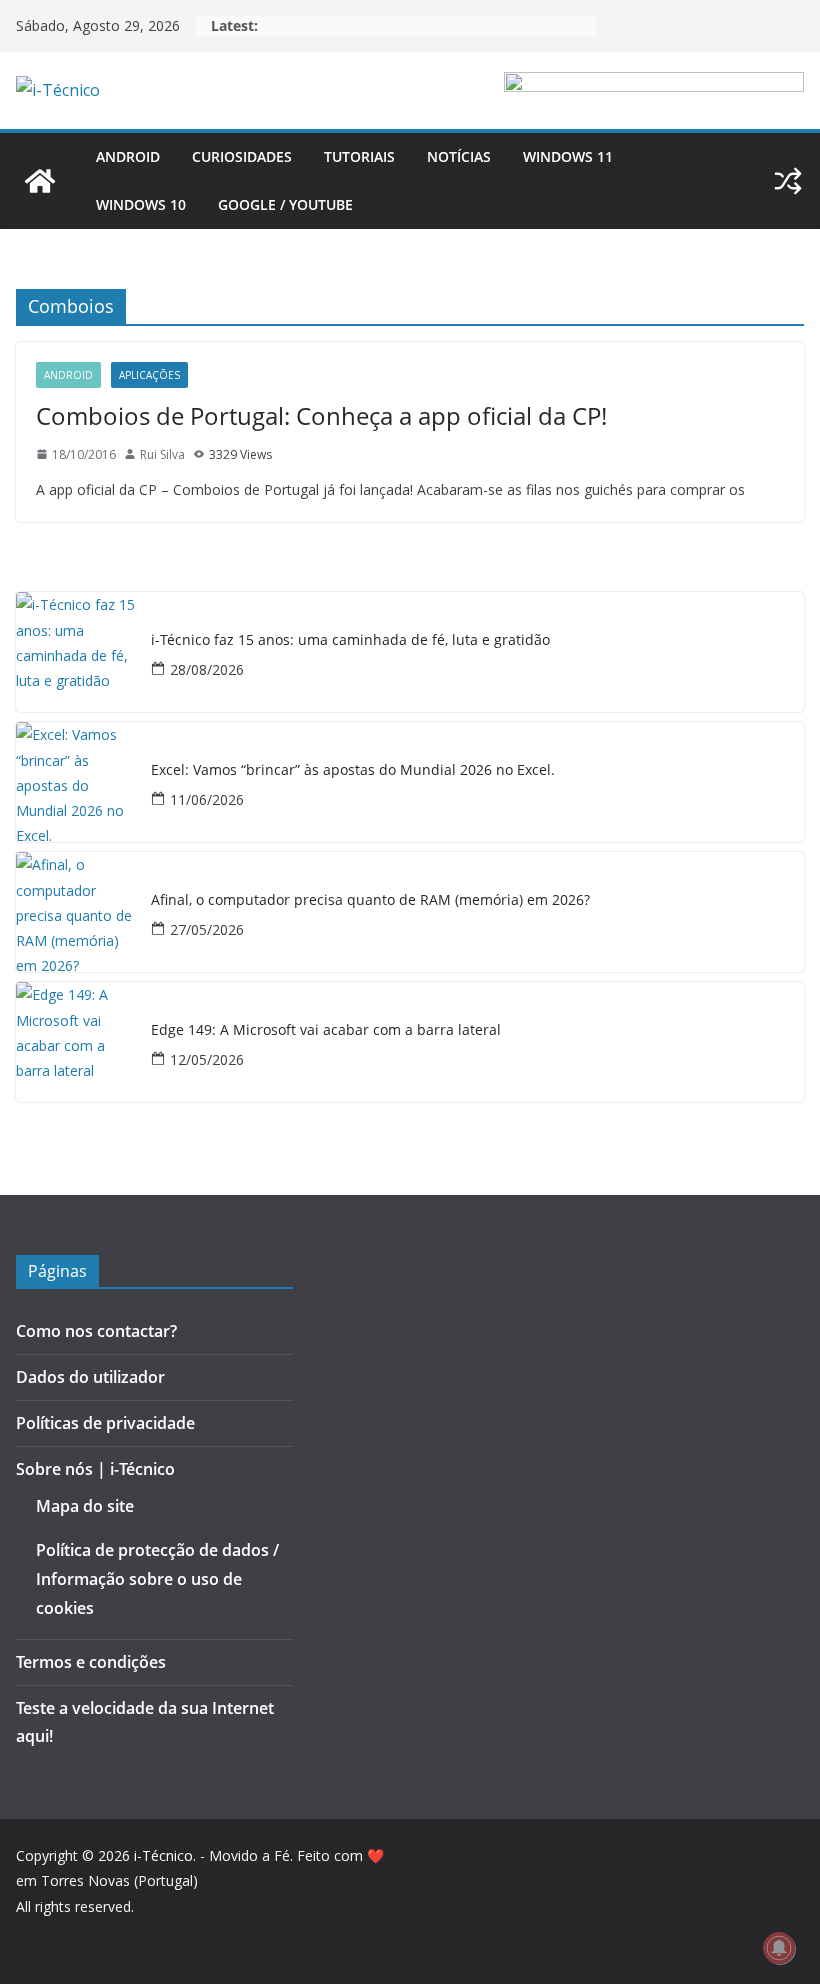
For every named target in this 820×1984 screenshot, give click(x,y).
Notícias (459, 156)
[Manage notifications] (779, 1948)
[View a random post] (788, 181)
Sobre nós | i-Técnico (95, 1469)
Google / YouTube (285, 204)
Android (128, 156)
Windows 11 (568, 156)
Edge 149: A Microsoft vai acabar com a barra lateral (326, 1030)
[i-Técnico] (40, 181)
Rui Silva (162, 454)
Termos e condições (91, 1662)
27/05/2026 (207, 929)
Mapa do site (85, 1506)
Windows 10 (141, 204)
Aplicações (149, 375)
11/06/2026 (207, 799)
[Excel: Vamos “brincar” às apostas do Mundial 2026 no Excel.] (76, 782)
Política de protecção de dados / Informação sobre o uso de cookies (157, 1579)
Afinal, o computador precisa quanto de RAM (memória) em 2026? (370, 900)
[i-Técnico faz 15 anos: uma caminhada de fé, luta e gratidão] (76, 652)
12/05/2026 (207, 1059)
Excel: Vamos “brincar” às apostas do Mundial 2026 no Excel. (353, 770)
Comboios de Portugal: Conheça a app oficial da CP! (321, 415)
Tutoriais (359, 156)
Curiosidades (242, 156)
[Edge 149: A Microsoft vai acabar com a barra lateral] (76, 1042)
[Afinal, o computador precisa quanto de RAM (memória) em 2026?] (76, 912)
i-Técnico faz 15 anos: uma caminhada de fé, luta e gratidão (350, 640)
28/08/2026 (207, 669)
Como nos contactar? (96, 1331)
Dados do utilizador (90, 1377)
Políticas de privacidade (105, 1423)
